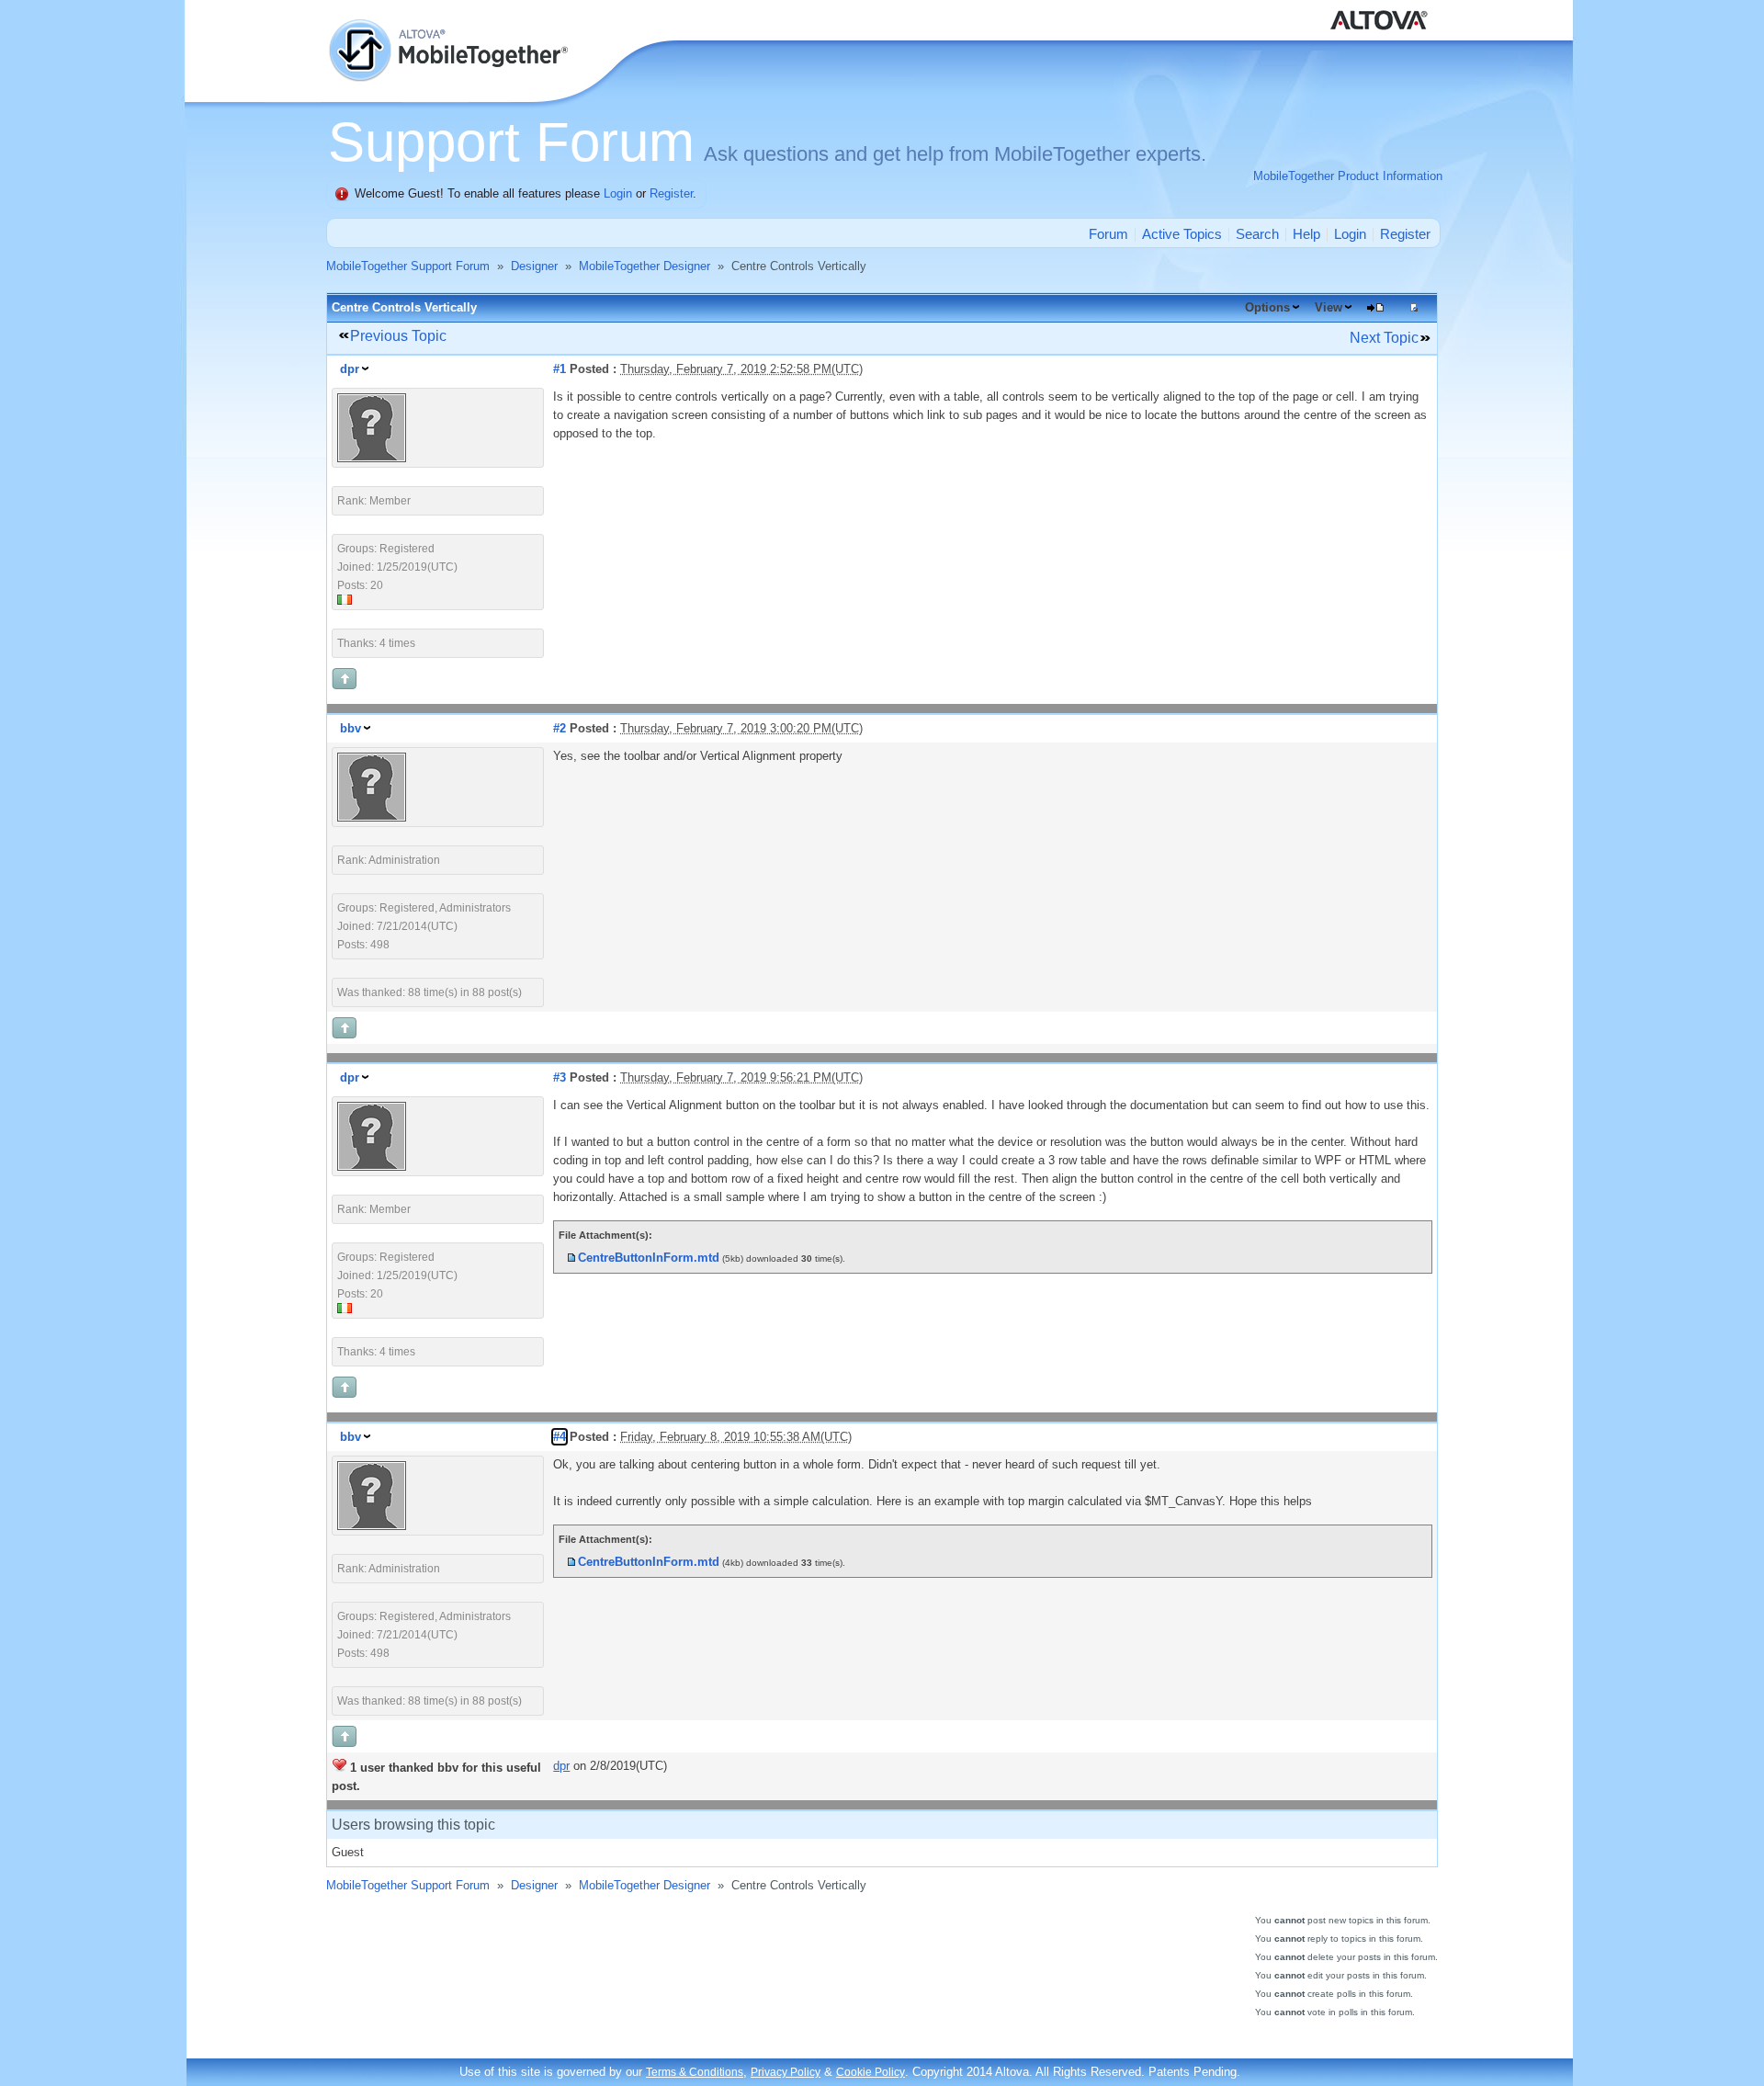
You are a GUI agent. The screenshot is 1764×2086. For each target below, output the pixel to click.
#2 (560, 728)
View (1329, 307)
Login (618, 193)
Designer (534, 266)
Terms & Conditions (695, 2072)
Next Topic (1384, 338)
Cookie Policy (871, 2072)
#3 (560, 1077)
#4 (560, 1437)
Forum (1108, 234)
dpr (350, 369)
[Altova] (1383, 9)
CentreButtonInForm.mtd (649, 1258)
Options (1267, 307)
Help (1306, 234)
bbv (351, 728)
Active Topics (1182, 234)
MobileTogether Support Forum (408, 266)
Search (1257, 234)
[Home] (450, 28)
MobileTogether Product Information (1348, 176)
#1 (560, 369)
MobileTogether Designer (645, 266)
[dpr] (372, 458)
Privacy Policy (786, 2072)
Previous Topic (398, 336)
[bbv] (372, 817)
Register (671, 193)
